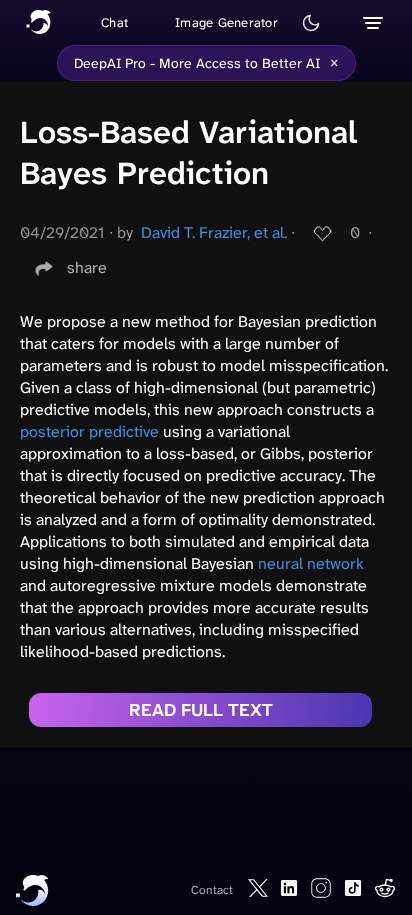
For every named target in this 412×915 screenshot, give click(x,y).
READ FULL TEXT (201, 710)
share (87, 267)
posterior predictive (89, 431)
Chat (114, 22)
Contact (212, 890)
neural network (311, 563)
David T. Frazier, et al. (214, 232)
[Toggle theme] (311, 23)
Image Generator (226, 22)
